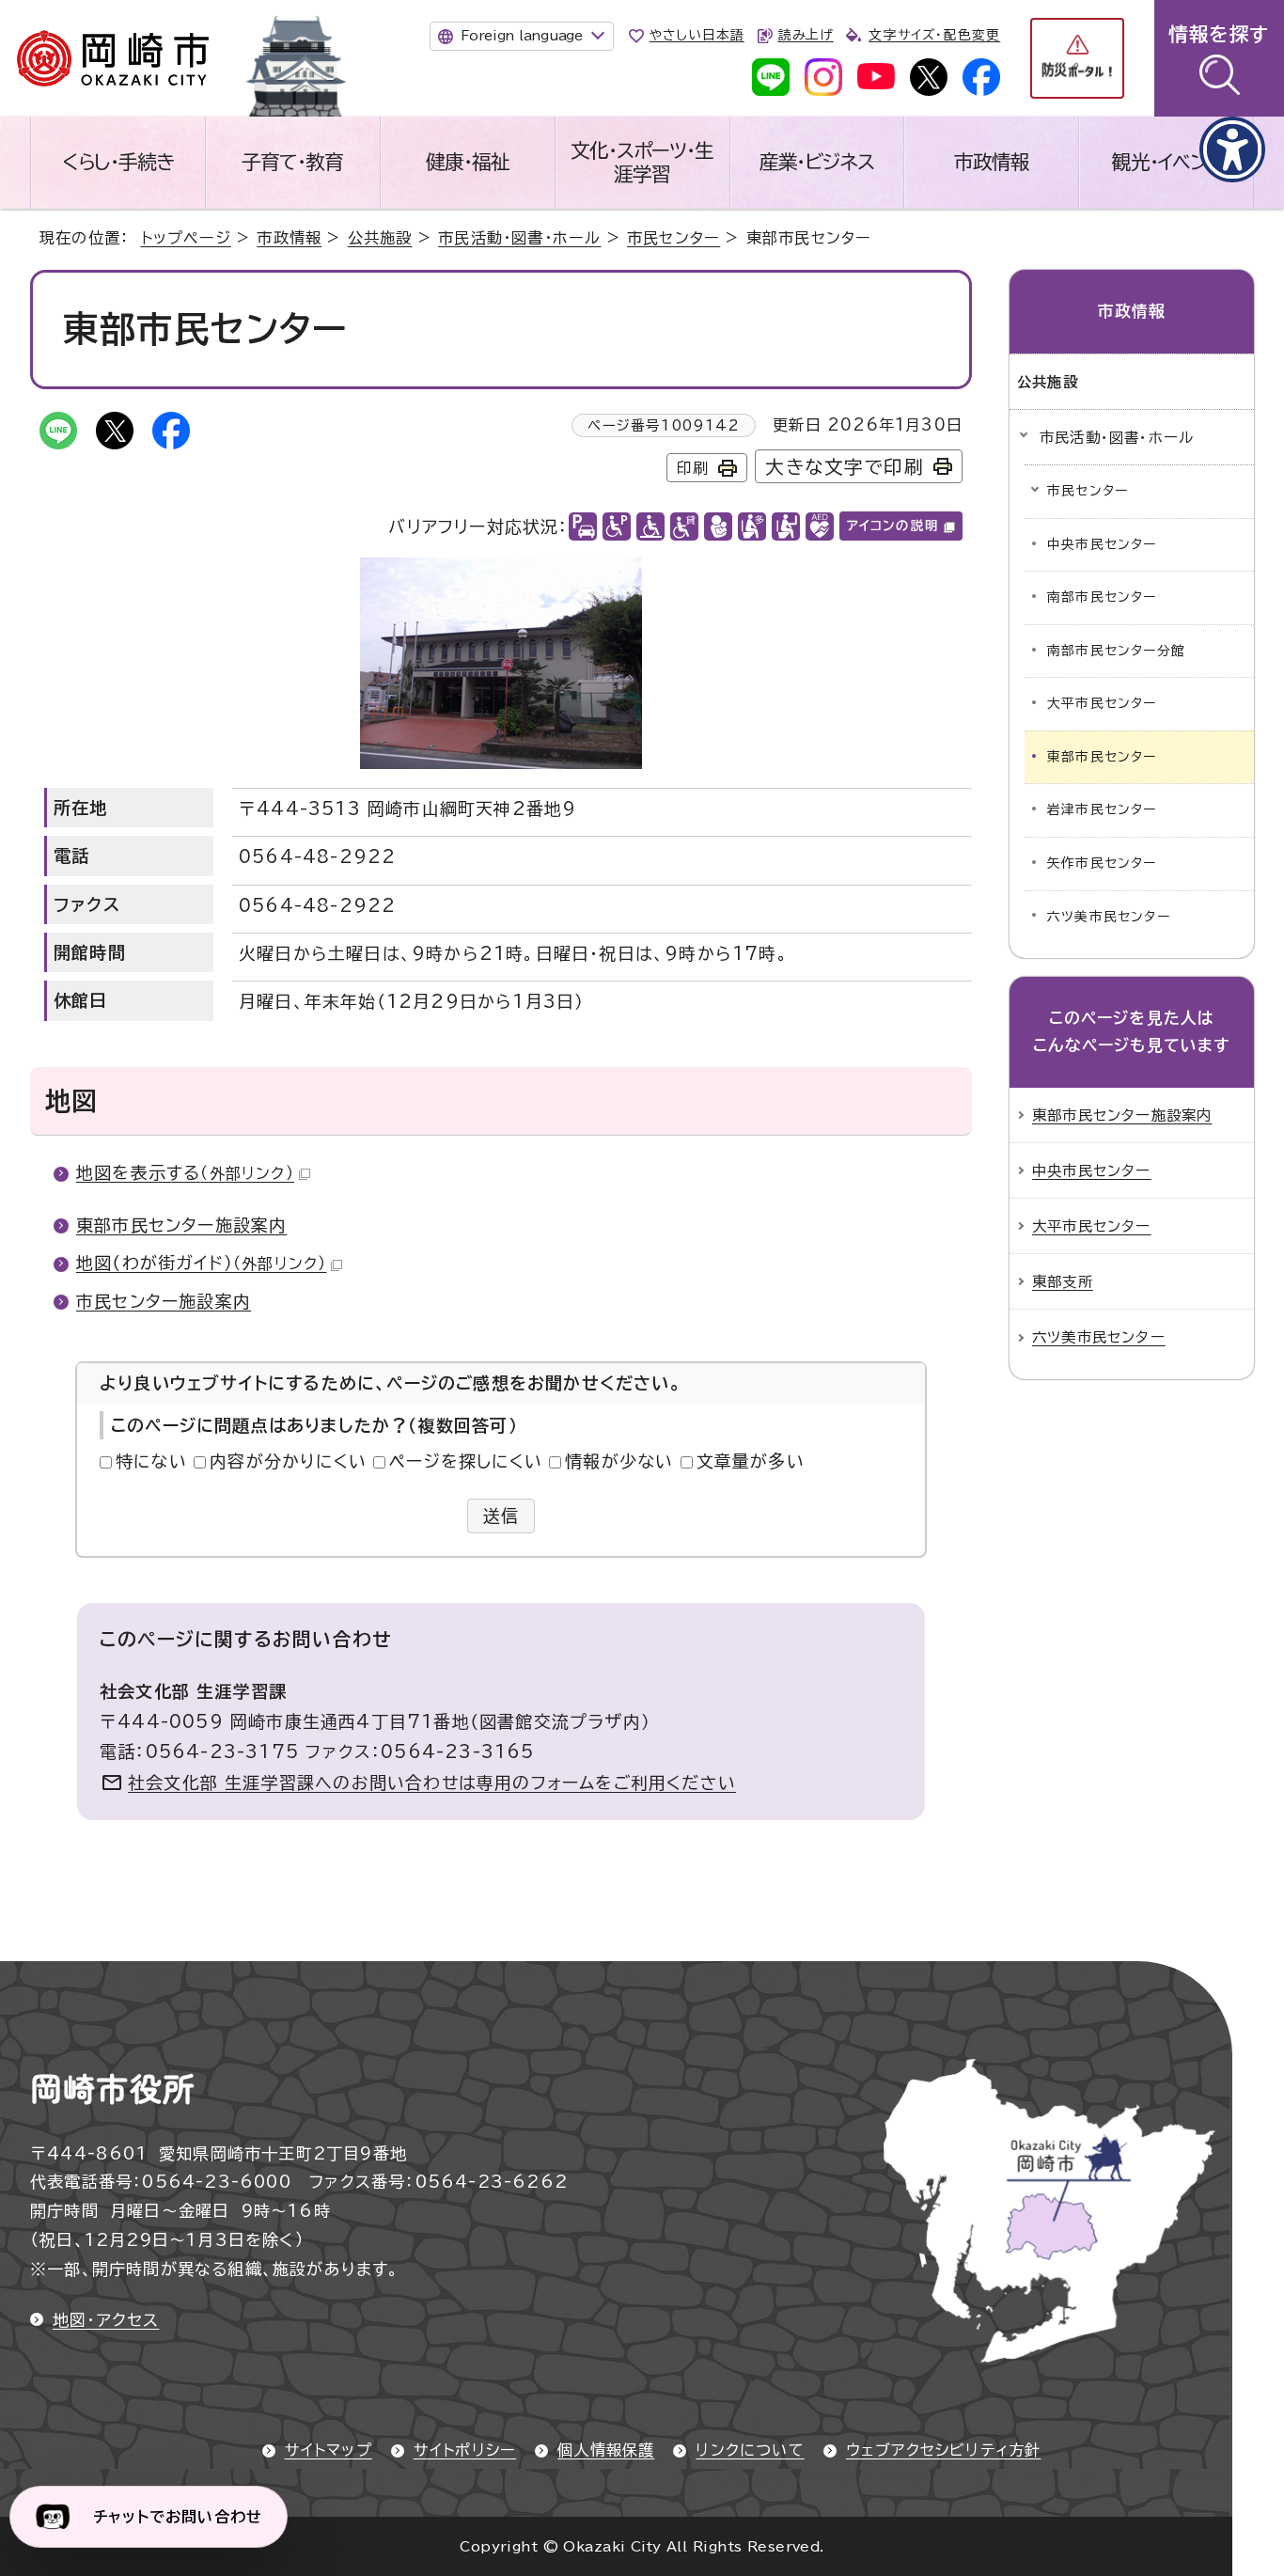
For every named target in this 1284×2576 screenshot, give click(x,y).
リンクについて (750, 2450)
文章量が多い (751, 1461)
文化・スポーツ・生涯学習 (642, 162)
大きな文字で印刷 (845, 467)
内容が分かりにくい (288, 1461)
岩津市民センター (1102, 809)
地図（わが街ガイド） (201, 1263)
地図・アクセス (106, 2320)
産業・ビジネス (817, 162)
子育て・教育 (292, 162)
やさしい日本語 (697, 35)
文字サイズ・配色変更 (934, 35)
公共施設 (380, 238)
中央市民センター (1102, 544)
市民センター (673, 238)
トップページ (186, 238)
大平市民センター (1102, 703)
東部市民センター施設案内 (181, 1225)
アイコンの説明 (893, 526)
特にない (151, 1461)
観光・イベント (1167, 162)
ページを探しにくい (466, 1461)
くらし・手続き (118, 162)
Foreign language (522, 36)
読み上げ (806, 35)
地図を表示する (185, 1172)
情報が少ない (619, 1461)
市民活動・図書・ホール (519, 238)
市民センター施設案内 (164, 1301)
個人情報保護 (606, 2450)
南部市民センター (1102, 597)
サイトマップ (329, 2450)
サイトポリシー (465, 2450)
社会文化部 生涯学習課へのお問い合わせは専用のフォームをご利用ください (432, 1783)
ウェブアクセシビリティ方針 (944, 2450)
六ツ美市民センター (1109, 917)
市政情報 (992, 162)
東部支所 (1063, 1281)
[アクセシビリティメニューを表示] (1232, 149)
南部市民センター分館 (1116, 651)
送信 (501, 1516)
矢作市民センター (1102, 863)
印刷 (693, 468)
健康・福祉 (468, 162)
